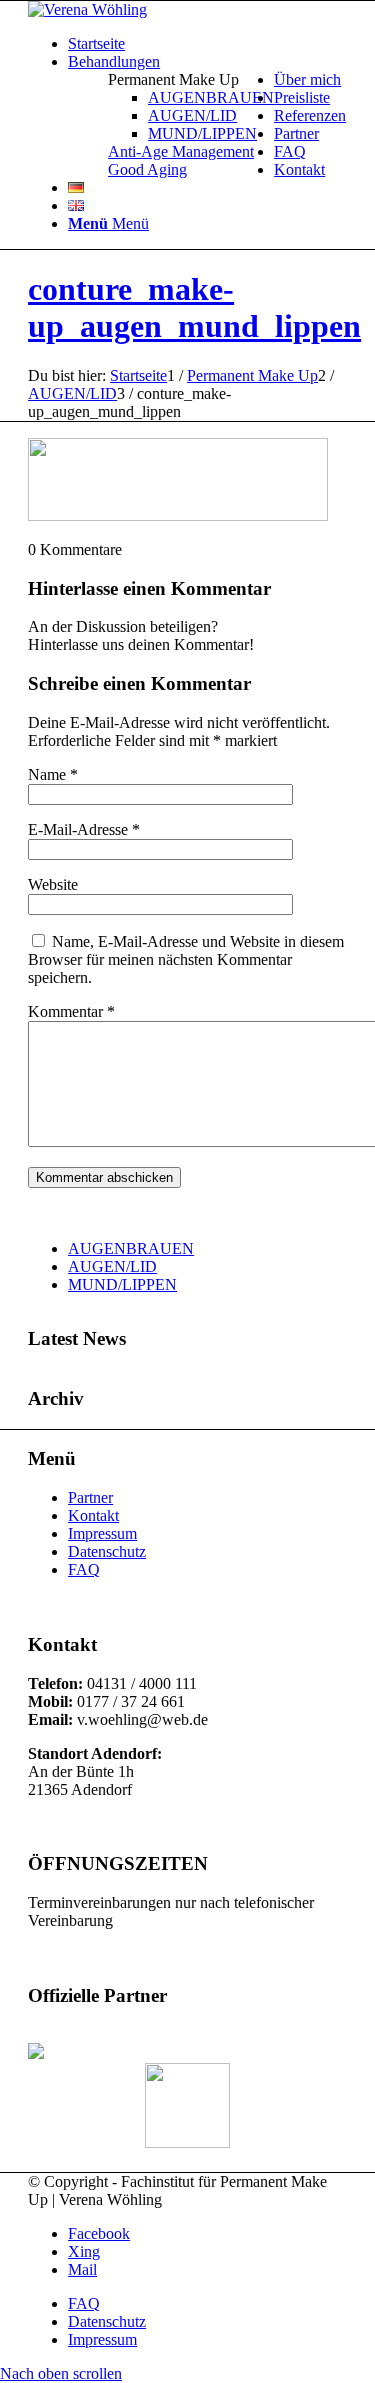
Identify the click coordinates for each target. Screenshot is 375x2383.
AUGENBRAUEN (131, 1248)
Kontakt (93, 1515)
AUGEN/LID (112, 1266)
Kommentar (71, 1011)
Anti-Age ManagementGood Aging (181, 160)
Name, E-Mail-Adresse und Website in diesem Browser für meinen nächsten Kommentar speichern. (186, 959)
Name (53, 774)
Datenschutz (107, 1551)
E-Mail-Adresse (84, 829)
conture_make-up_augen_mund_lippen (194, 307)
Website (53, 884)
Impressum (102, 1533)
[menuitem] (207, 44)
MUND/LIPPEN (122, 1284)
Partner (90, 1497)
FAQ (84, 1569)
